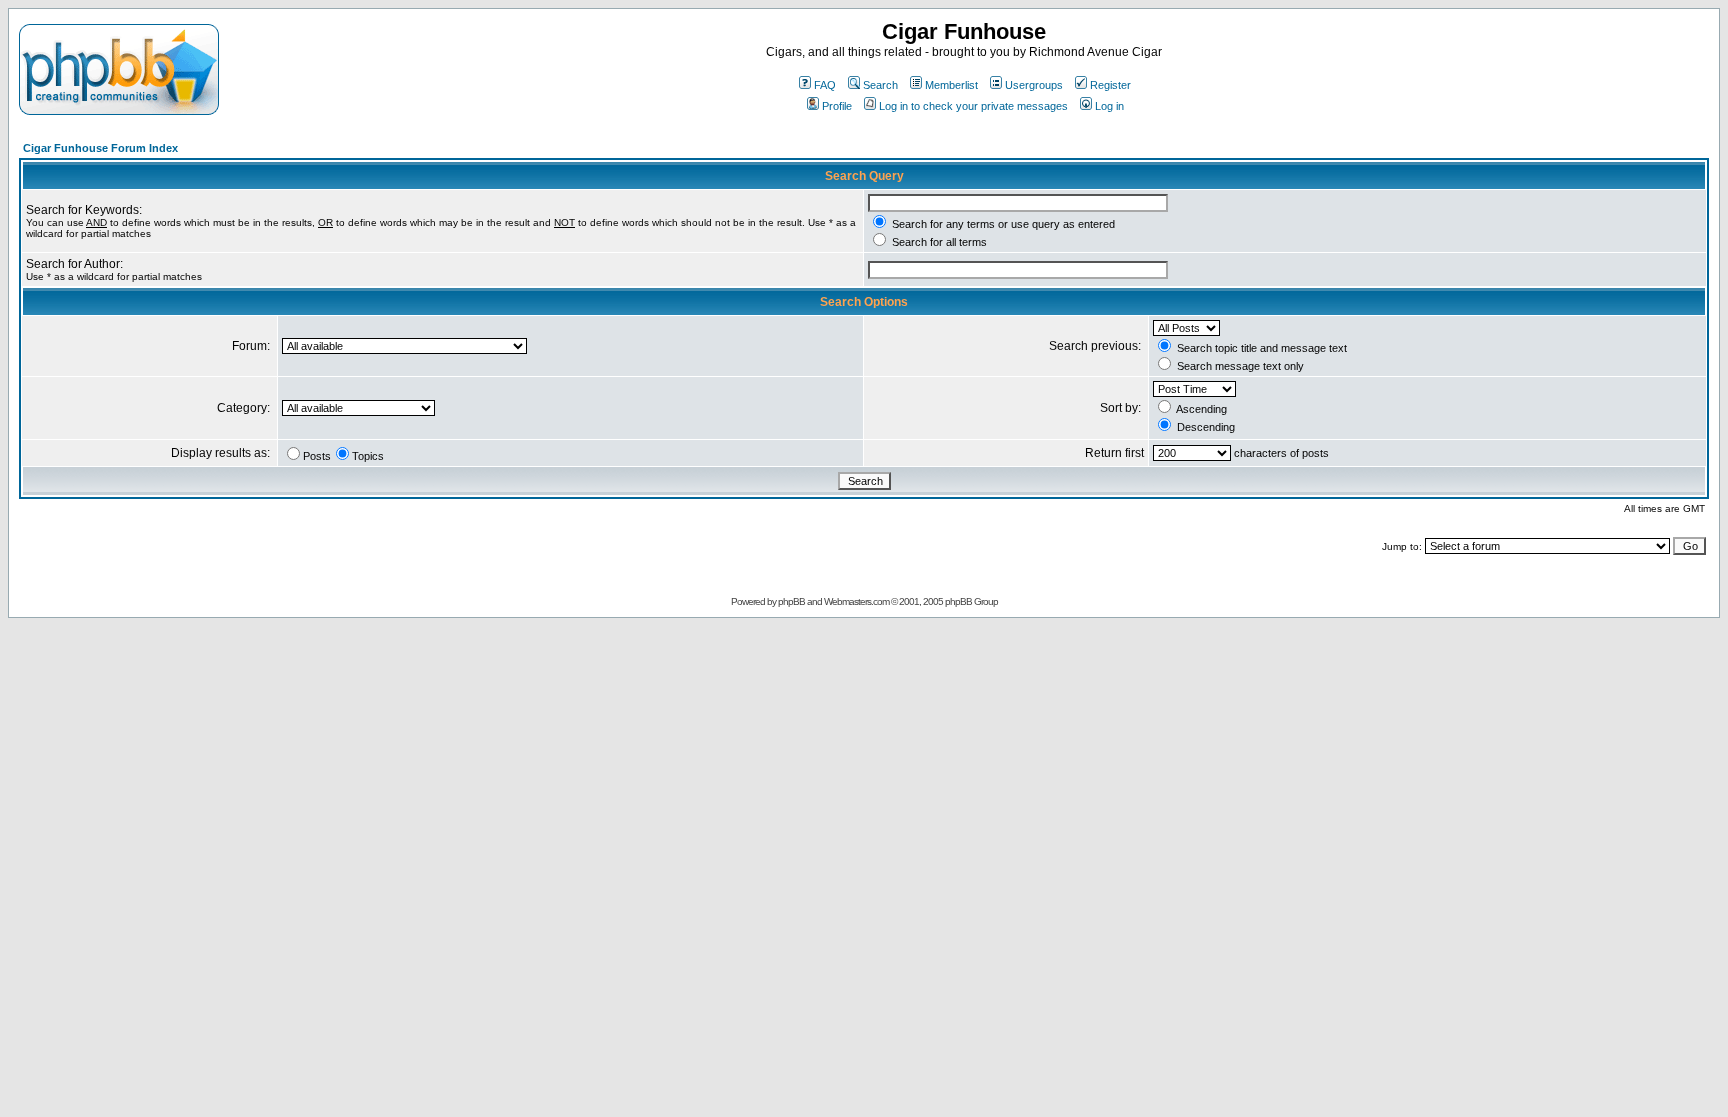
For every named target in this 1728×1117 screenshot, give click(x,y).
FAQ (825, 85)
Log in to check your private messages (973, 106)
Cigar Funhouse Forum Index (100, 148)
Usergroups (1034, 85)
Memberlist (951, 85)
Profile (837, 106)
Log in (1109, 106)
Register (1110, 85)
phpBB (791, 601)
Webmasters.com (856, 601)
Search (880, 85)
